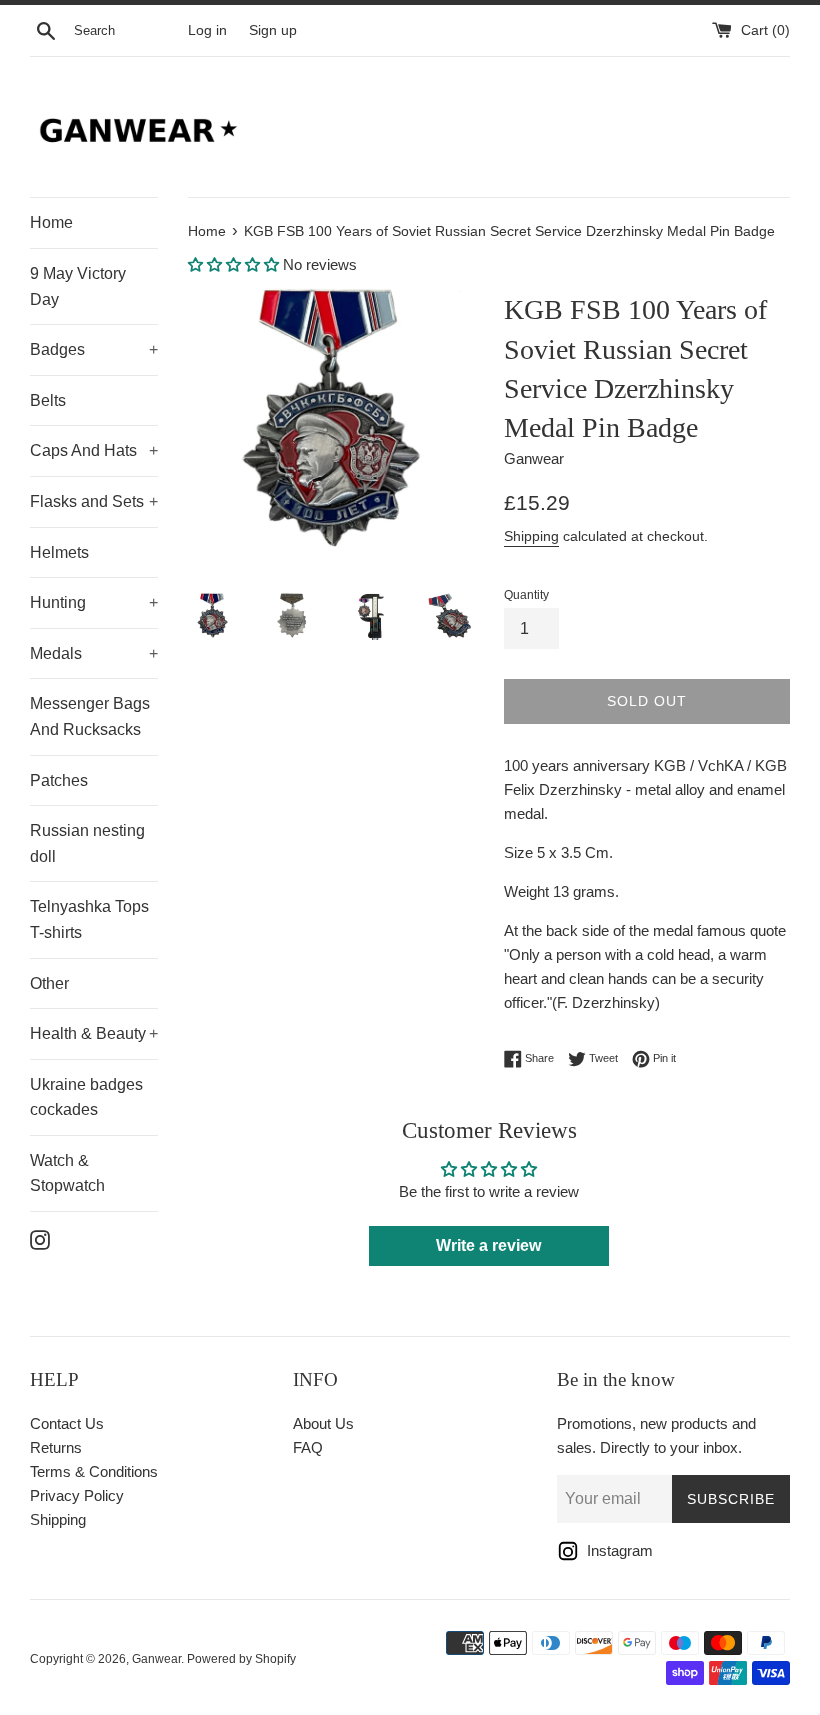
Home (51, 222)
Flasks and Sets (94, 501)
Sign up (273, 30)
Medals (94, 653)
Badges (94, 349)
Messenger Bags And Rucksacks (90, 716)
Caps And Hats (94, 450)
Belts (48, 400)
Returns (56, 1447)
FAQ (308, 1447)
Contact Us (67, 1423)
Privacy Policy (77, 1495)
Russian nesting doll (87, 843)
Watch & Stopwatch (67, 1173)
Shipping (531, 536)
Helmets (59, 552)
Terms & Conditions (94, 1471)
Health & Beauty (94, 1033)
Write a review (488, 1245)
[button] (233, 264)
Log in (207, 30)
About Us (323, 1423)
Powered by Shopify (241, 1659)
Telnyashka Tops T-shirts (89, 919)
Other (49, 983)
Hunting (94, 602)
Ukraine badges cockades (86, 1097)
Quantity (526, 595)
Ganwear (156, 1659)
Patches (59, 780)
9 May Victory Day (78, 286)
